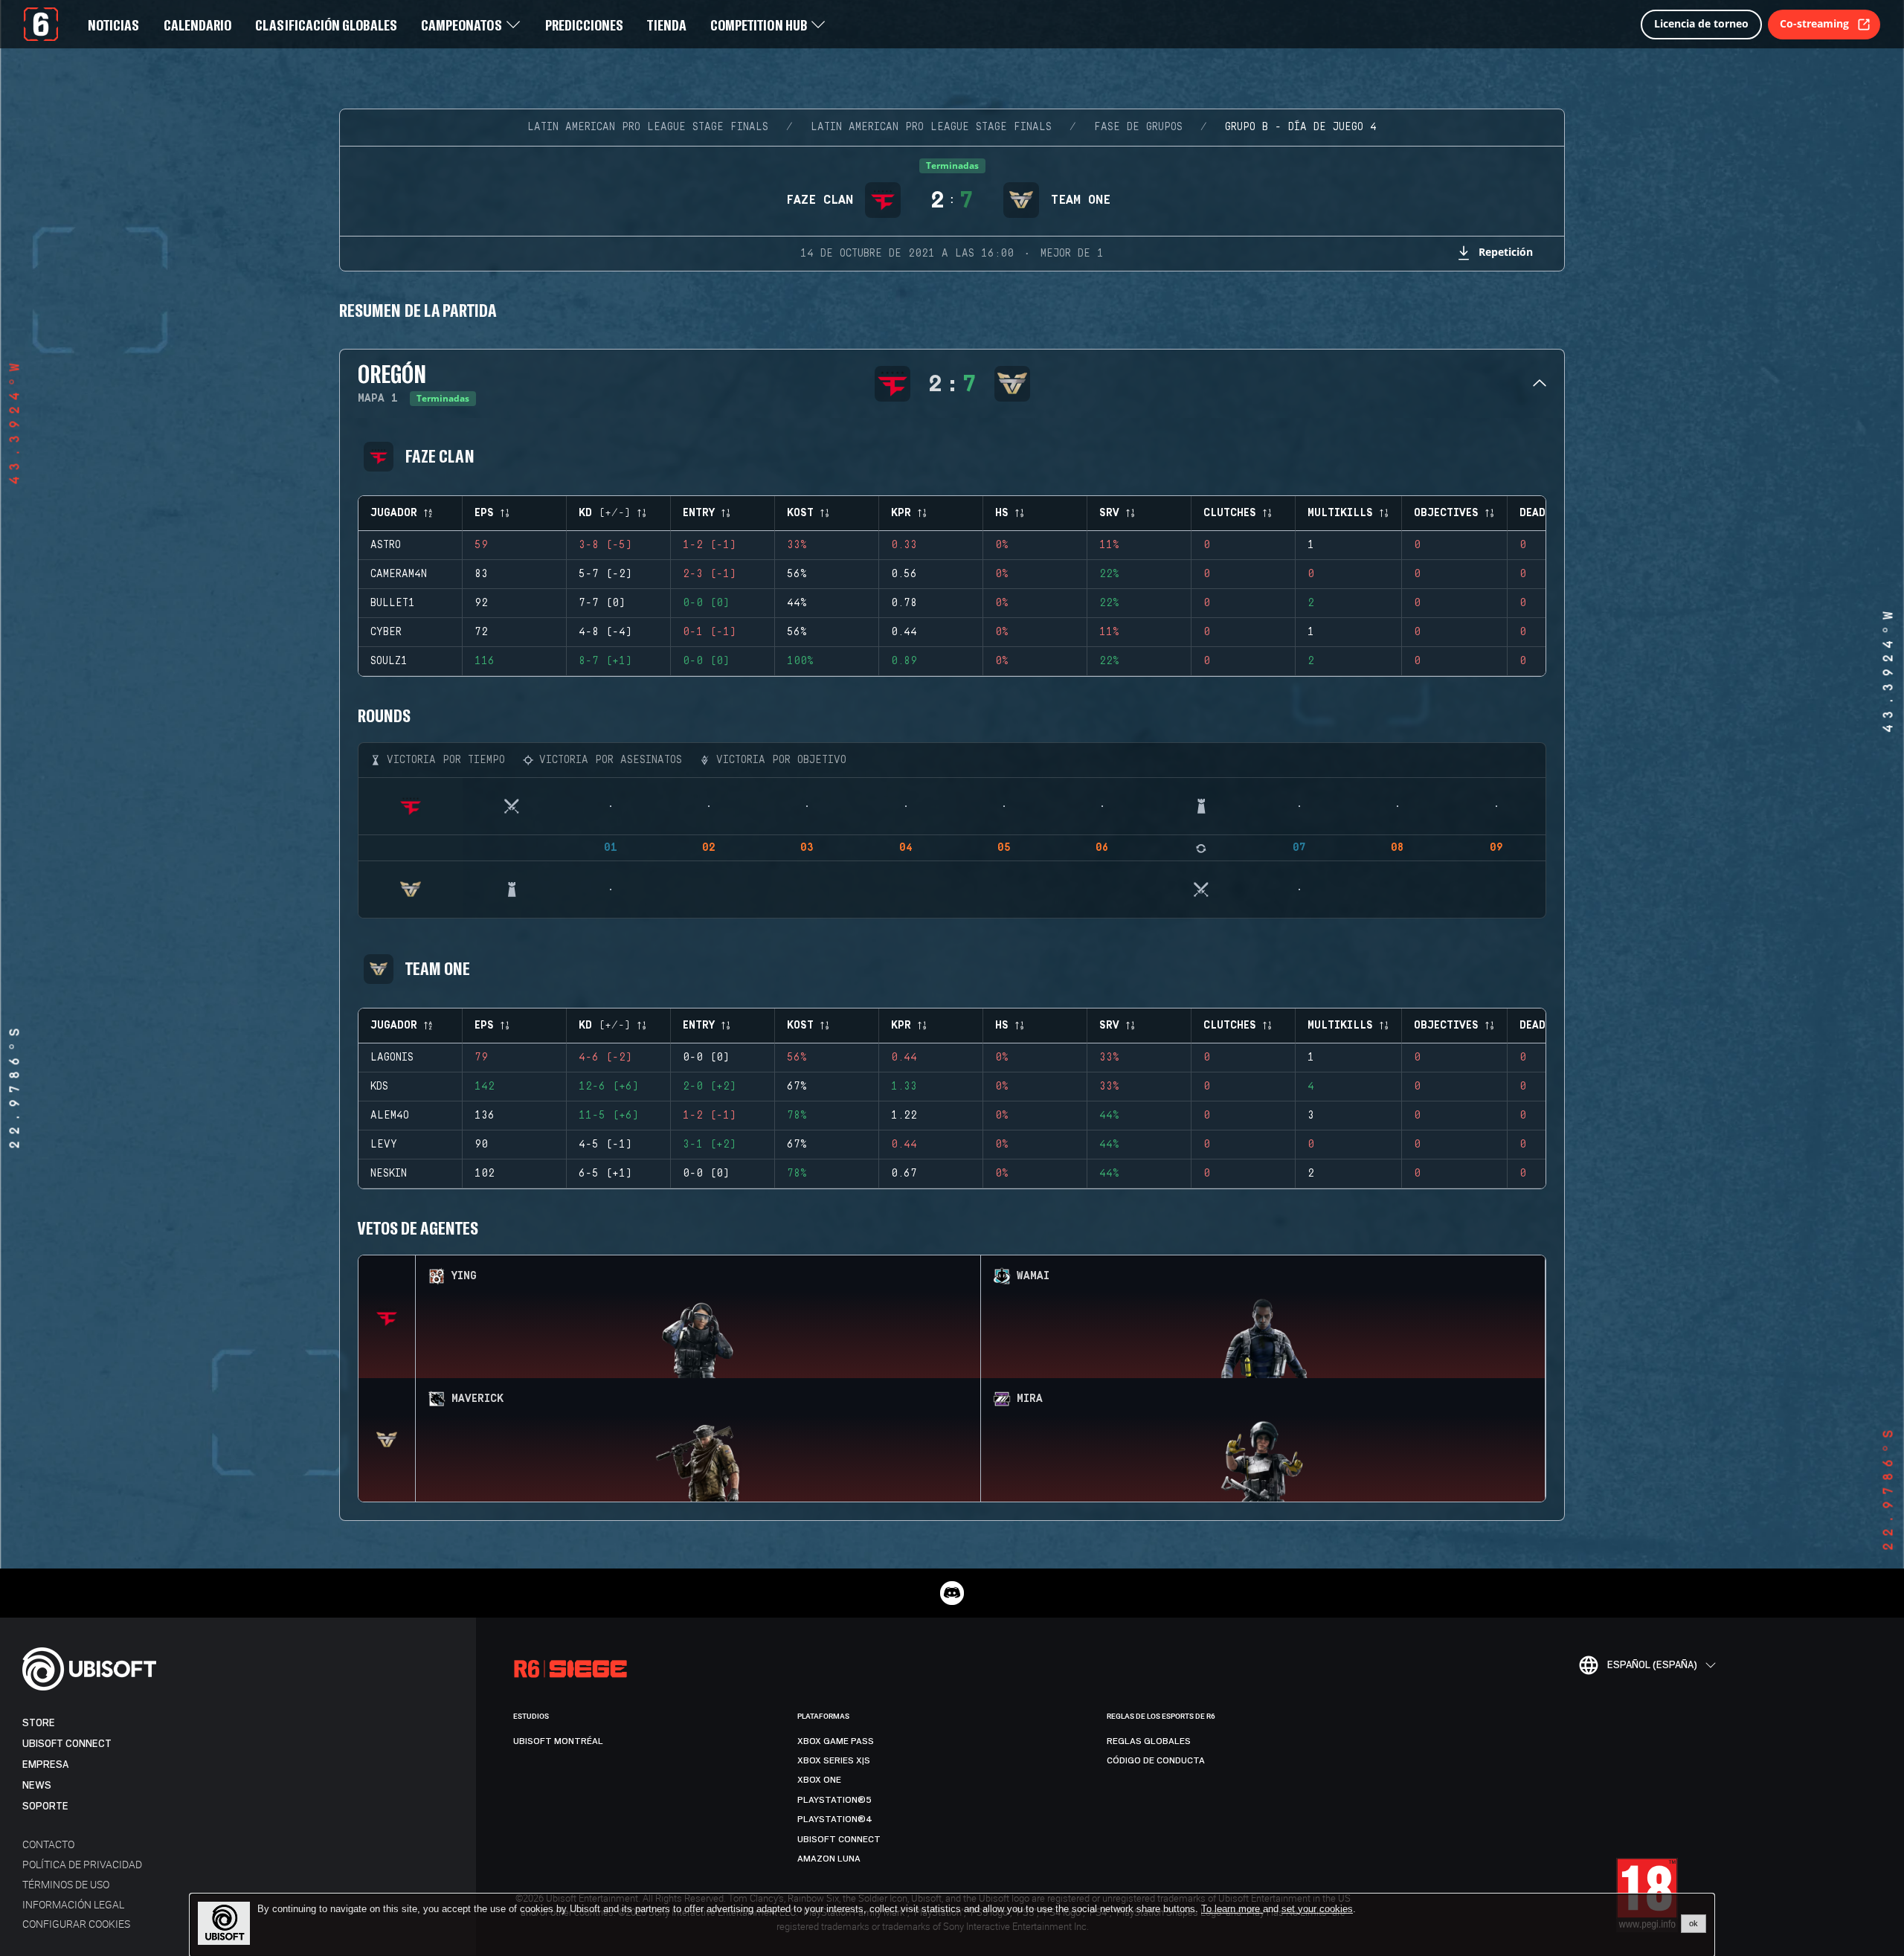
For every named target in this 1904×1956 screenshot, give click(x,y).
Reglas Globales (1149, 1741)
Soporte (45, 1806)
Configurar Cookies (76, 1924)
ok (1694, 1923)
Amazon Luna (829, 1859)
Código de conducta (1156, 1760)
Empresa (45, 1764)
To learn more (1232, 1909)
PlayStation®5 (834, 1800)
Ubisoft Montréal (558, 1741)
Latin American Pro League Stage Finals (648, 127)
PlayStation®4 (835, 1819)
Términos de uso (66, 1884)
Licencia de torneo (1701, 23)
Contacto (48, 1844)
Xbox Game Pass (836, 1741)
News (37, 1785)
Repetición (1506, 252)
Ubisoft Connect (67, 1744)
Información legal (73, 1904)
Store (39, 1723)
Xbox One (819, 1780)
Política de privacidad (82, 1864)
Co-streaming (1814, 23)
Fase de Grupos (1138, 127)
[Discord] (952, 1593)
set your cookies (1317, 1909)
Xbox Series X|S (834, 1760)
